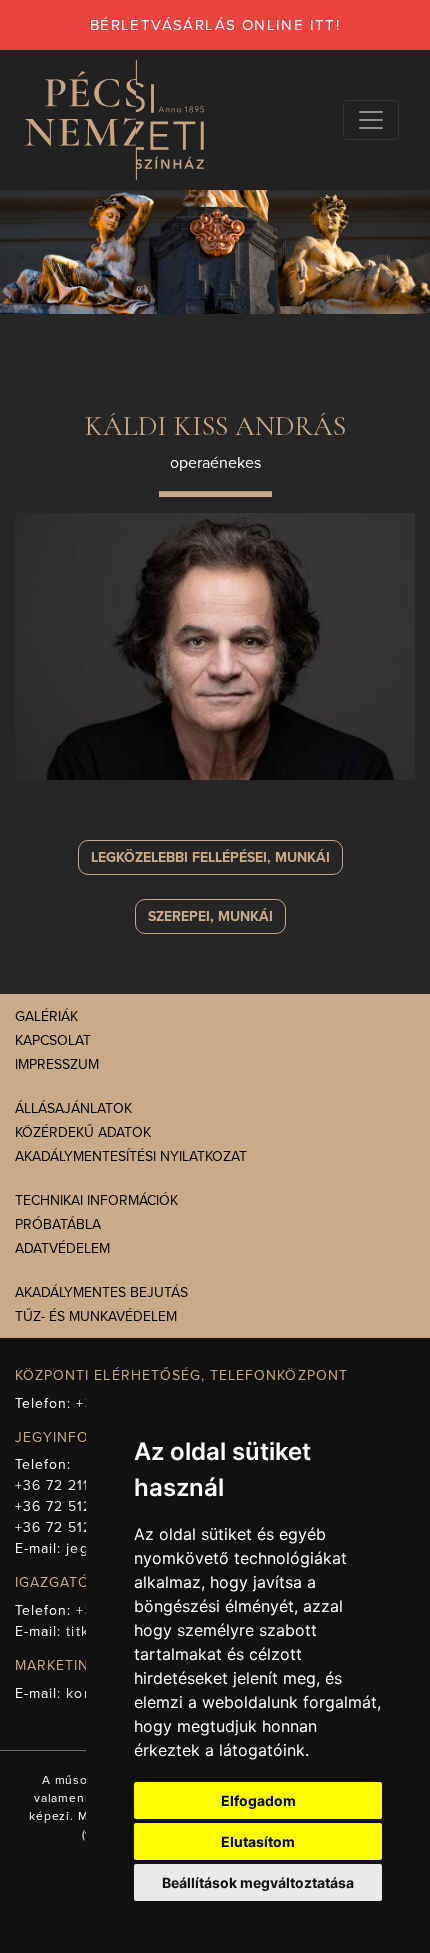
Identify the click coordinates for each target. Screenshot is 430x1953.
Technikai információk (96, 1200)
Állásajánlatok (73, 1108)
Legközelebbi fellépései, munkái (210, 857)
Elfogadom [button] (258, 1800)
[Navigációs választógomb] (371, 120)
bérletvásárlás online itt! (215, 25)
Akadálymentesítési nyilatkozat (131, 1156)
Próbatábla (58, 1224)
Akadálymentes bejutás (101, 1292)
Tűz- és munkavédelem (96, 1316)
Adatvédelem (62, 1248)
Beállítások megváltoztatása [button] (258, 1882)
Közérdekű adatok (83, 1132)
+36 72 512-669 (70, 1506)
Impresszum (57, 1064)
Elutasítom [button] (258, 1841)
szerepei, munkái (210, 916)
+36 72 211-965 (68, 1485)
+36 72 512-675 (69, 1527)
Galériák (46, 1016)
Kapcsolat (53, 1040)
